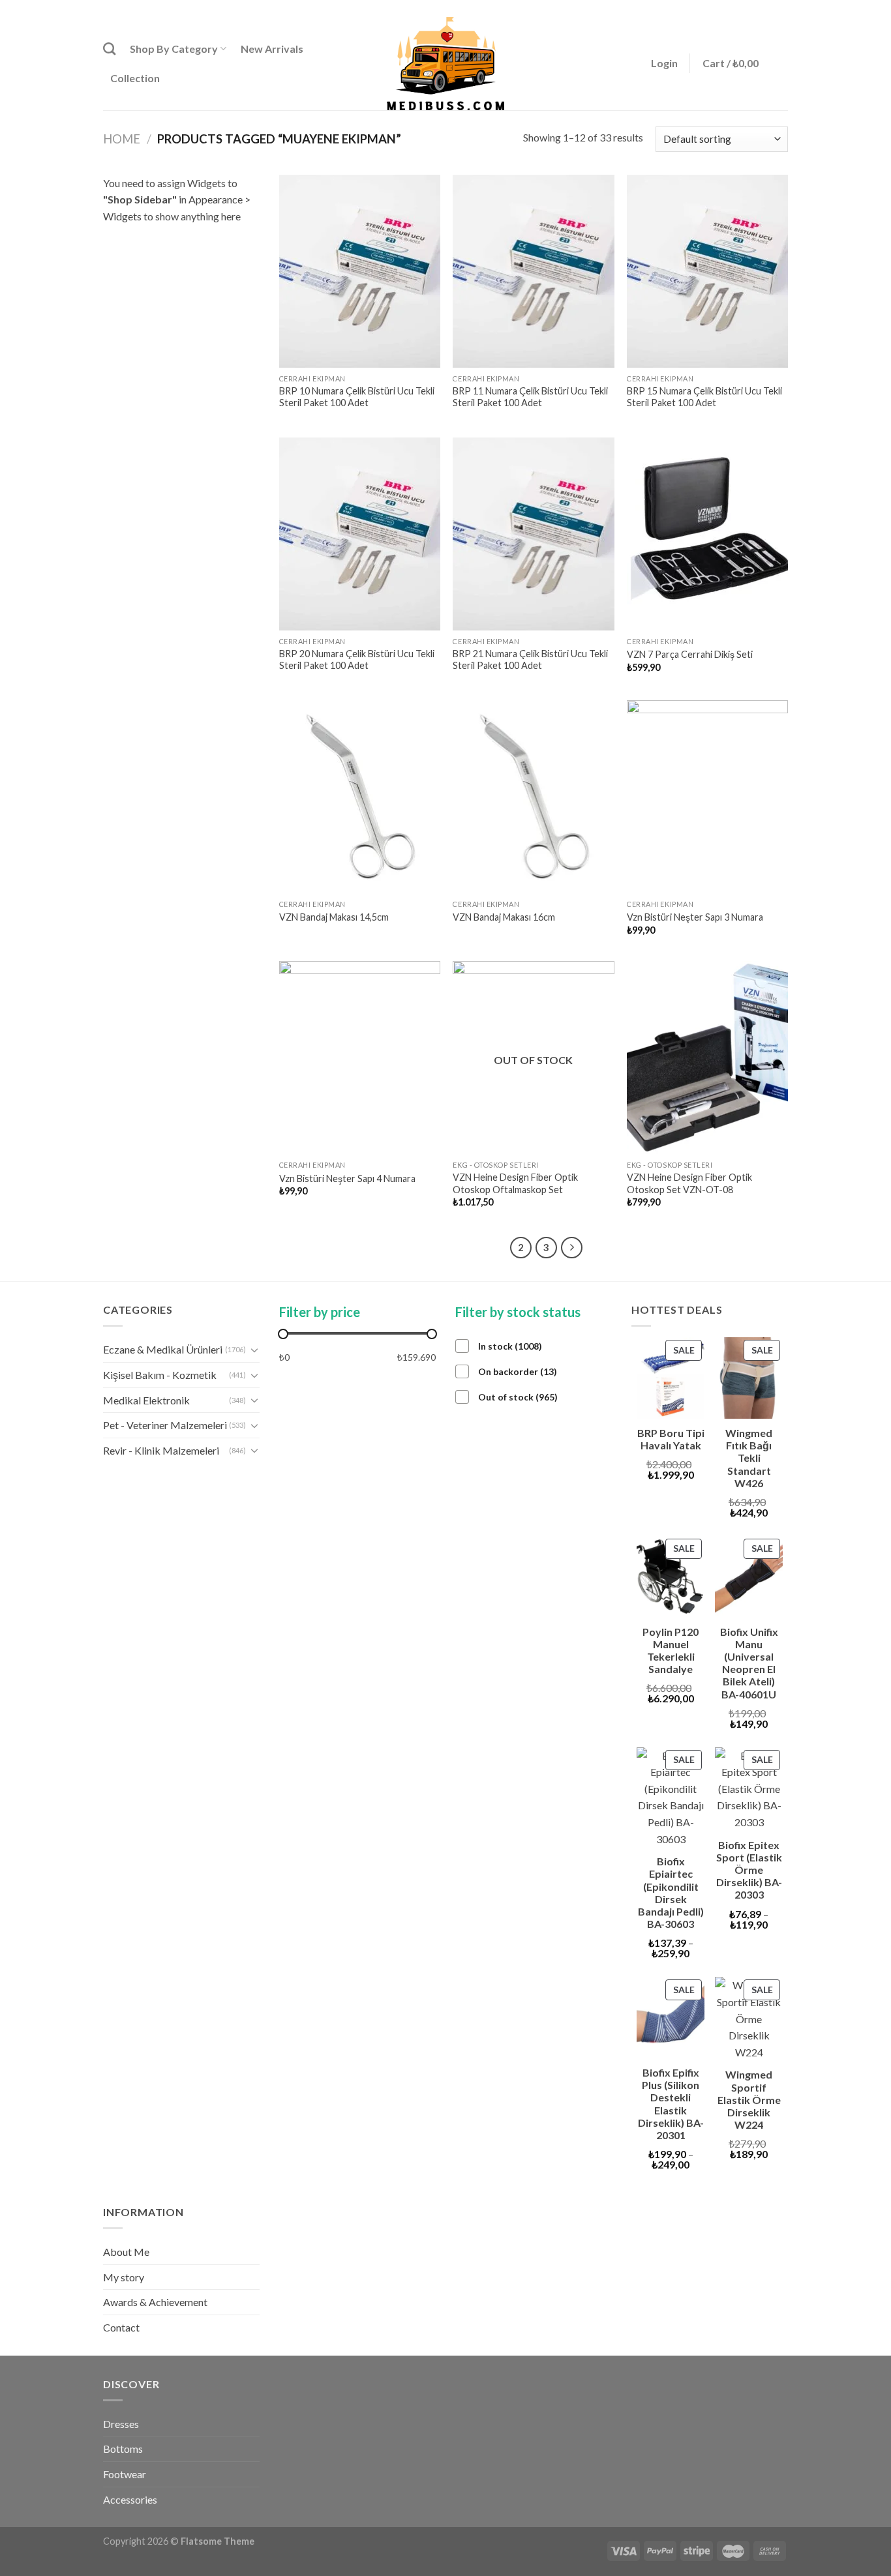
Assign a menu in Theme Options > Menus (655, 8)
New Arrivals (272, 49)
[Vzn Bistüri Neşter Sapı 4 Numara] (360, 1058)
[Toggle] (254, 1350)
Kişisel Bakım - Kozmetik (160, 1375)
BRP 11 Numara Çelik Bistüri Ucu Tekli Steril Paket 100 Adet (530, 397)
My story (124, 2277)
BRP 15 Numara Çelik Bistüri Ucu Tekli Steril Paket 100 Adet (704, 397)
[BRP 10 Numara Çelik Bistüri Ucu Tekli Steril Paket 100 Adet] (360, 271)
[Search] (109, 49)
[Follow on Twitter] (769, 8)
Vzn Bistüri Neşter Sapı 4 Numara (347, 1178)
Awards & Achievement (155, 2302)
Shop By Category (174, 49)
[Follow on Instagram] (757, 8)
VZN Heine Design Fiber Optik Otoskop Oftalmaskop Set (515, 1183)
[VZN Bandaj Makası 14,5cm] (360, 797)
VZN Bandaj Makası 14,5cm (334, 917)
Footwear (125, 2474)
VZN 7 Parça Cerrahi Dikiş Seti (690, 654)
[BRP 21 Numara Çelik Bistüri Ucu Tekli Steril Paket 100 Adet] (533, 534)
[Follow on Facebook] (744, 8)
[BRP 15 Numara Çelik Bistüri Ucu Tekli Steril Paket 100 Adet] (707, 271)
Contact (121, 2327)
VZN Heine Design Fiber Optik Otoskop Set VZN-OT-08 (689, 1183)
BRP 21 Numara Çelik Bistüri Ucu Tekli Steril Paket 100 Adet (530, 660)
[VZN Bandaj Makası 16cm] (533, 797)
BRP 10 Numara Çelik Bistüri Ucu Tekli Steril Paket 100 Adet (357, 397)
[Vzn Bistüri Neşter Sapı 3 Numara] (707, 797)
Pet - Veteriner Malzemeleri (165, 1425)
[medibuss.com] (445, 64)
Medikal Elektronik (146, 1400)
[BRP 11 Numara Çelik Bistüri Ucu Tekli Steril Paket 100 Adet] (533, 271)
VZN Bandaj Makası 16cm (504, 917)
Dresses (121, 2424)
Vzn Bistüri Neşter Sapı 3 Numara (695, 917)
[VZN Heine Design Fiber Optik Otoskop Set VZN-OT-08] (707, 1058)
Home (122, 139)
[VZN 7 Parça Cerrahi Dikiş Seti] (707, 534)
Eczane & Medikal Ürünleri (163, 1349)
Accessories (130, 2499)
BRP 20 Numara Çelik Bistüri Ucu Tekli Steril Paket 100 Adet (357, 660)
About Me (126, 2252)
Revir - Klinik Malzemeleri (161, 1450)
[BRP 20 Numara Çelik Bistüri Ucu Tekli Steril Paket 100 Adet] (360, 534)
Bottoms (123, 2449)
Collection (135, 78)
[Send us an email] (781, 8)
